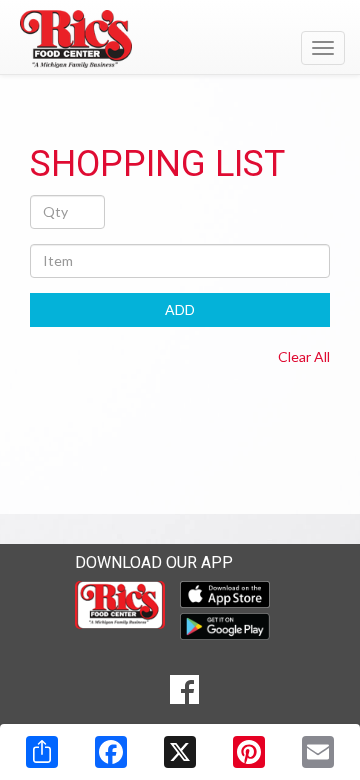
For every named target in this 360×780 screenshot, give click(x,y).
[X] (180, 752)
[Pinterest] (249, 752)
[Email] (318, 752)
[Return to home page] (180, 39)
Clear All (304, 356)
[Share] (42, 752)
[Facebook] (111, 752)
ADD (180, 309)
